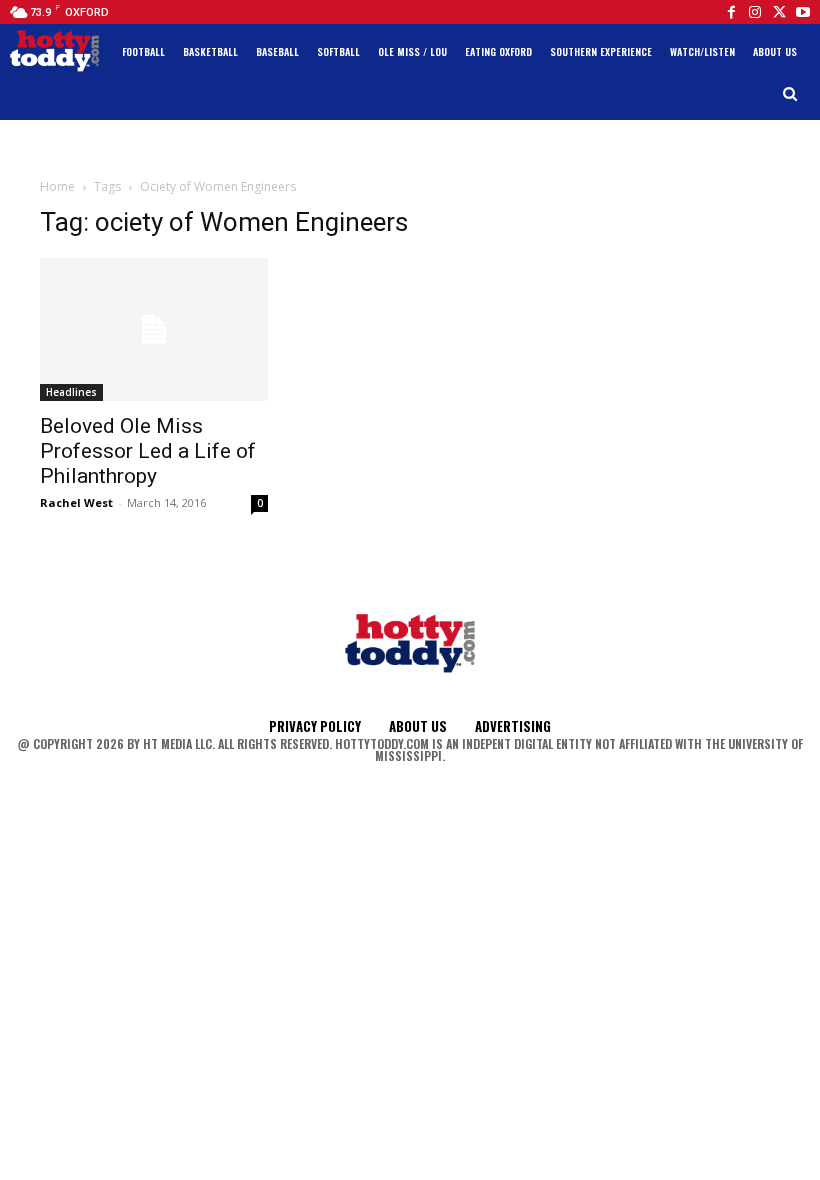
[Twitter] (779, 12)
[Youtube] (803, 12)
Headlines (71, 392)
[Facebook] (731, 12)
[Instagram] (755, 12)
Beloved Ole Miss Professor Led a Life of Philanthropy (148, 451)
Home (57, 186)
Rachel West (76, 502)
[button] (790, 94)
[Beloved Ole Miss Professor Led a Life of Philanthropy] (154, 329)
